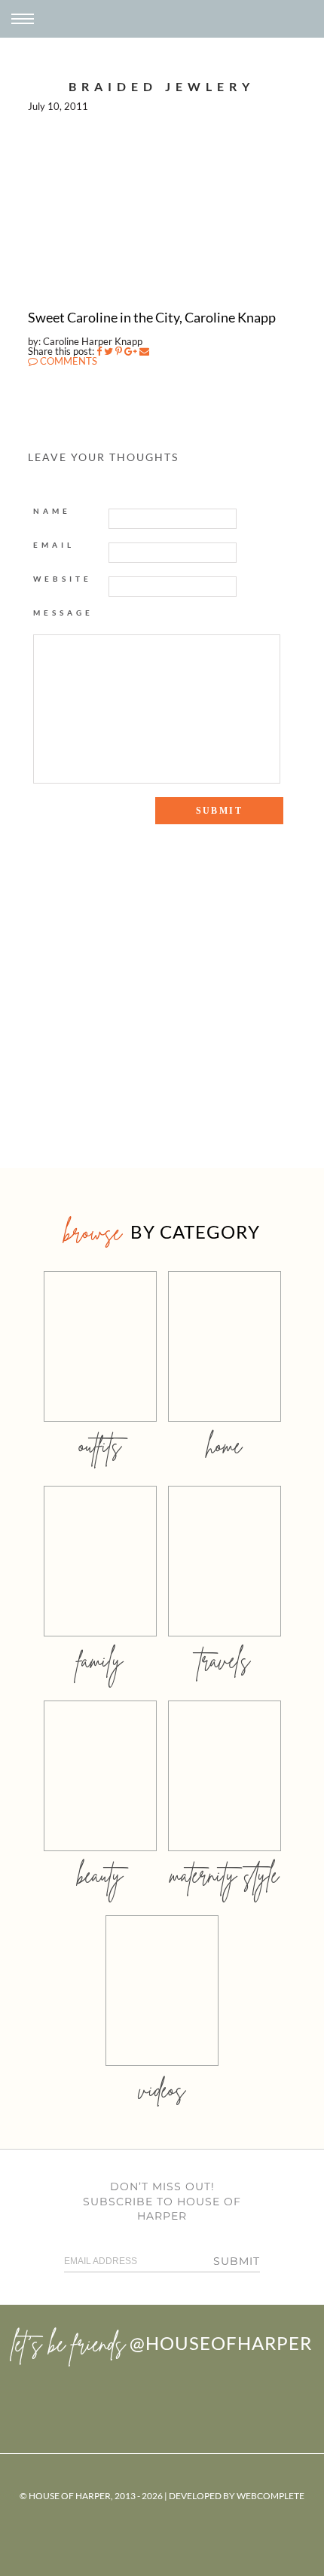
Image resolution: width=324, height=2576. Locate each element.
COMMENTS (67, 361)
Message (63, 613)
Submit (237, 2261)
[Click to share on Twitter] (109, 351)
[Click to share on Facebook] (99, 351)
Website (63, 579)
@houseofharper (221, 2343)
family (100, 1660)
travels (225, 1660)
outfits (100, 1445)
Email (54, 545)
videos (162, 2090)
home (224, 1445)
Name (52, 511)
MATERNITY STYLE (224, 1875)
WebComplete (271, 2496)
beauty (100, 1875)
